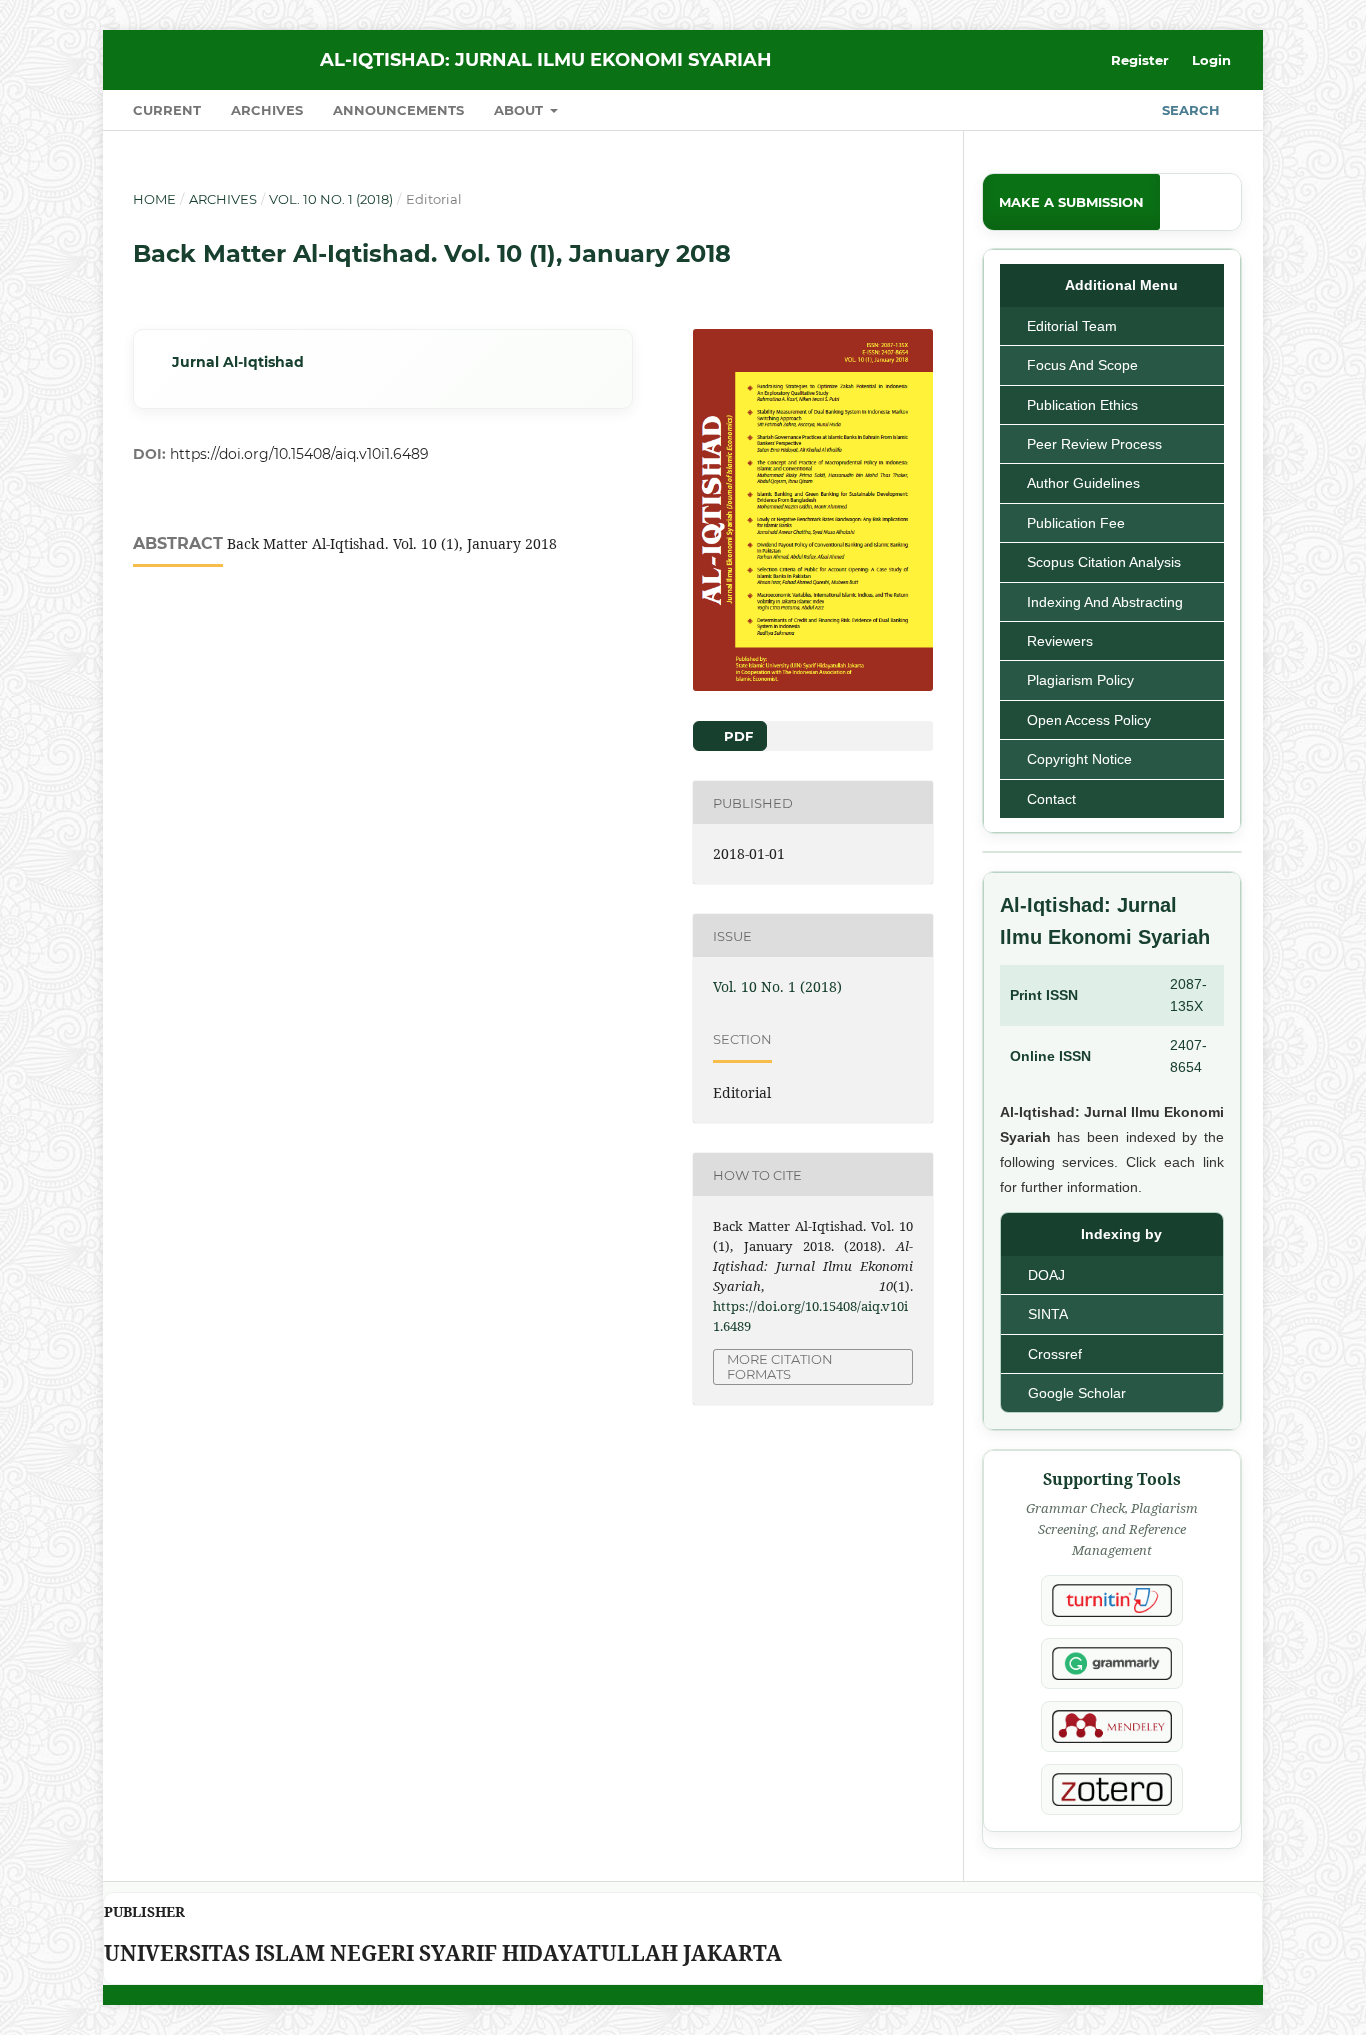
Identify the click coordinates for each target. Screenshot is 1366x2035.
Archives (267, 110)
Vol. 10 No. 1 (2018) (331, 199)
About (520, 110)
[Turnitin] (1112, 1600)
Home (154, 199)
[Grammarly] (1112, 1663)
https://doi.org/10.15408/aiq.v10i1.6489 (299, 454)
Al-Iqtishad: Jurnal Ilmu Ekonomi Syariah (546, 60)
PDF (736, 736)
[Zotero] (1112, 1789)
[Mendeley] (1112, 1726)
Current (167, 110)
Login (1211, 60)
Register (1140, 60)
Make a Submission (1071, 202)
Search (1189, 110)
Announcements (398, 110)
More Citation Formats (780, 1366)
